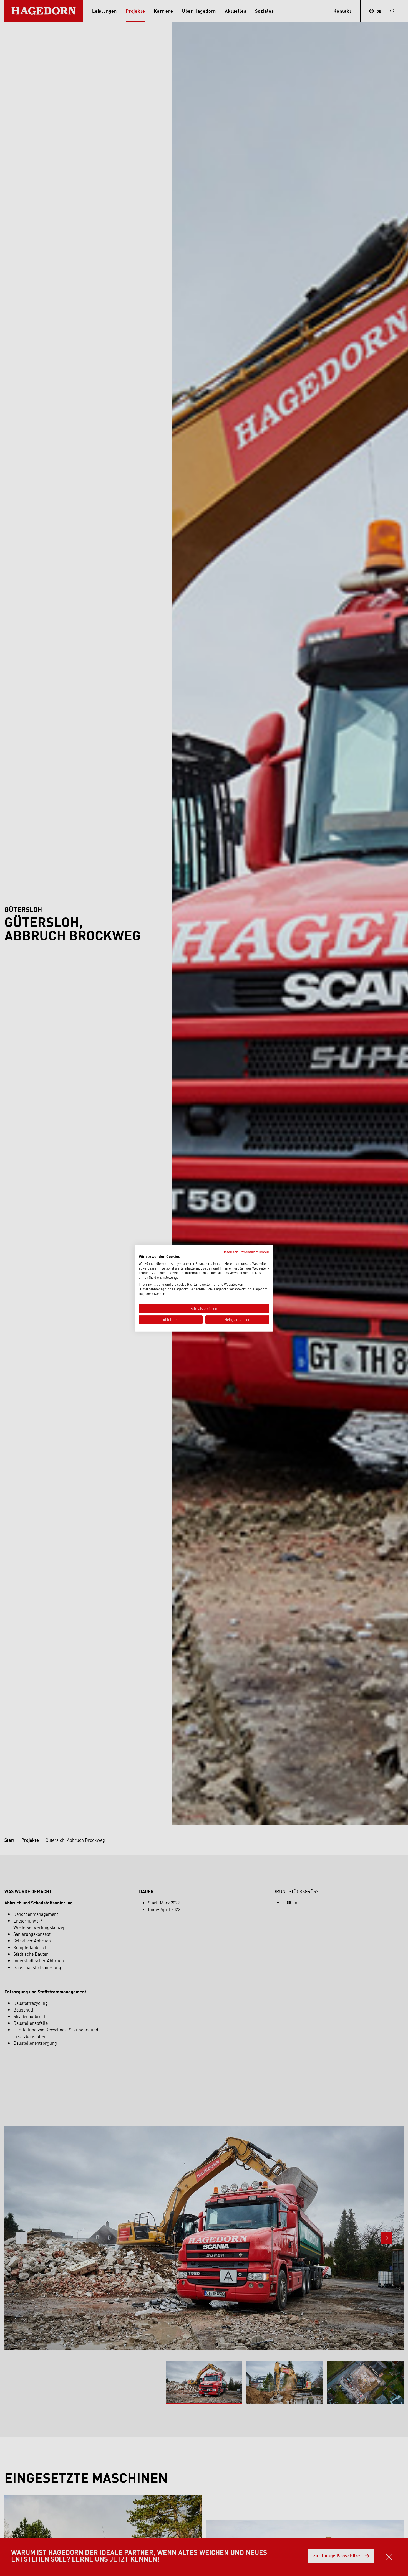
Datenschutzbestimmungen (246, 1252)
